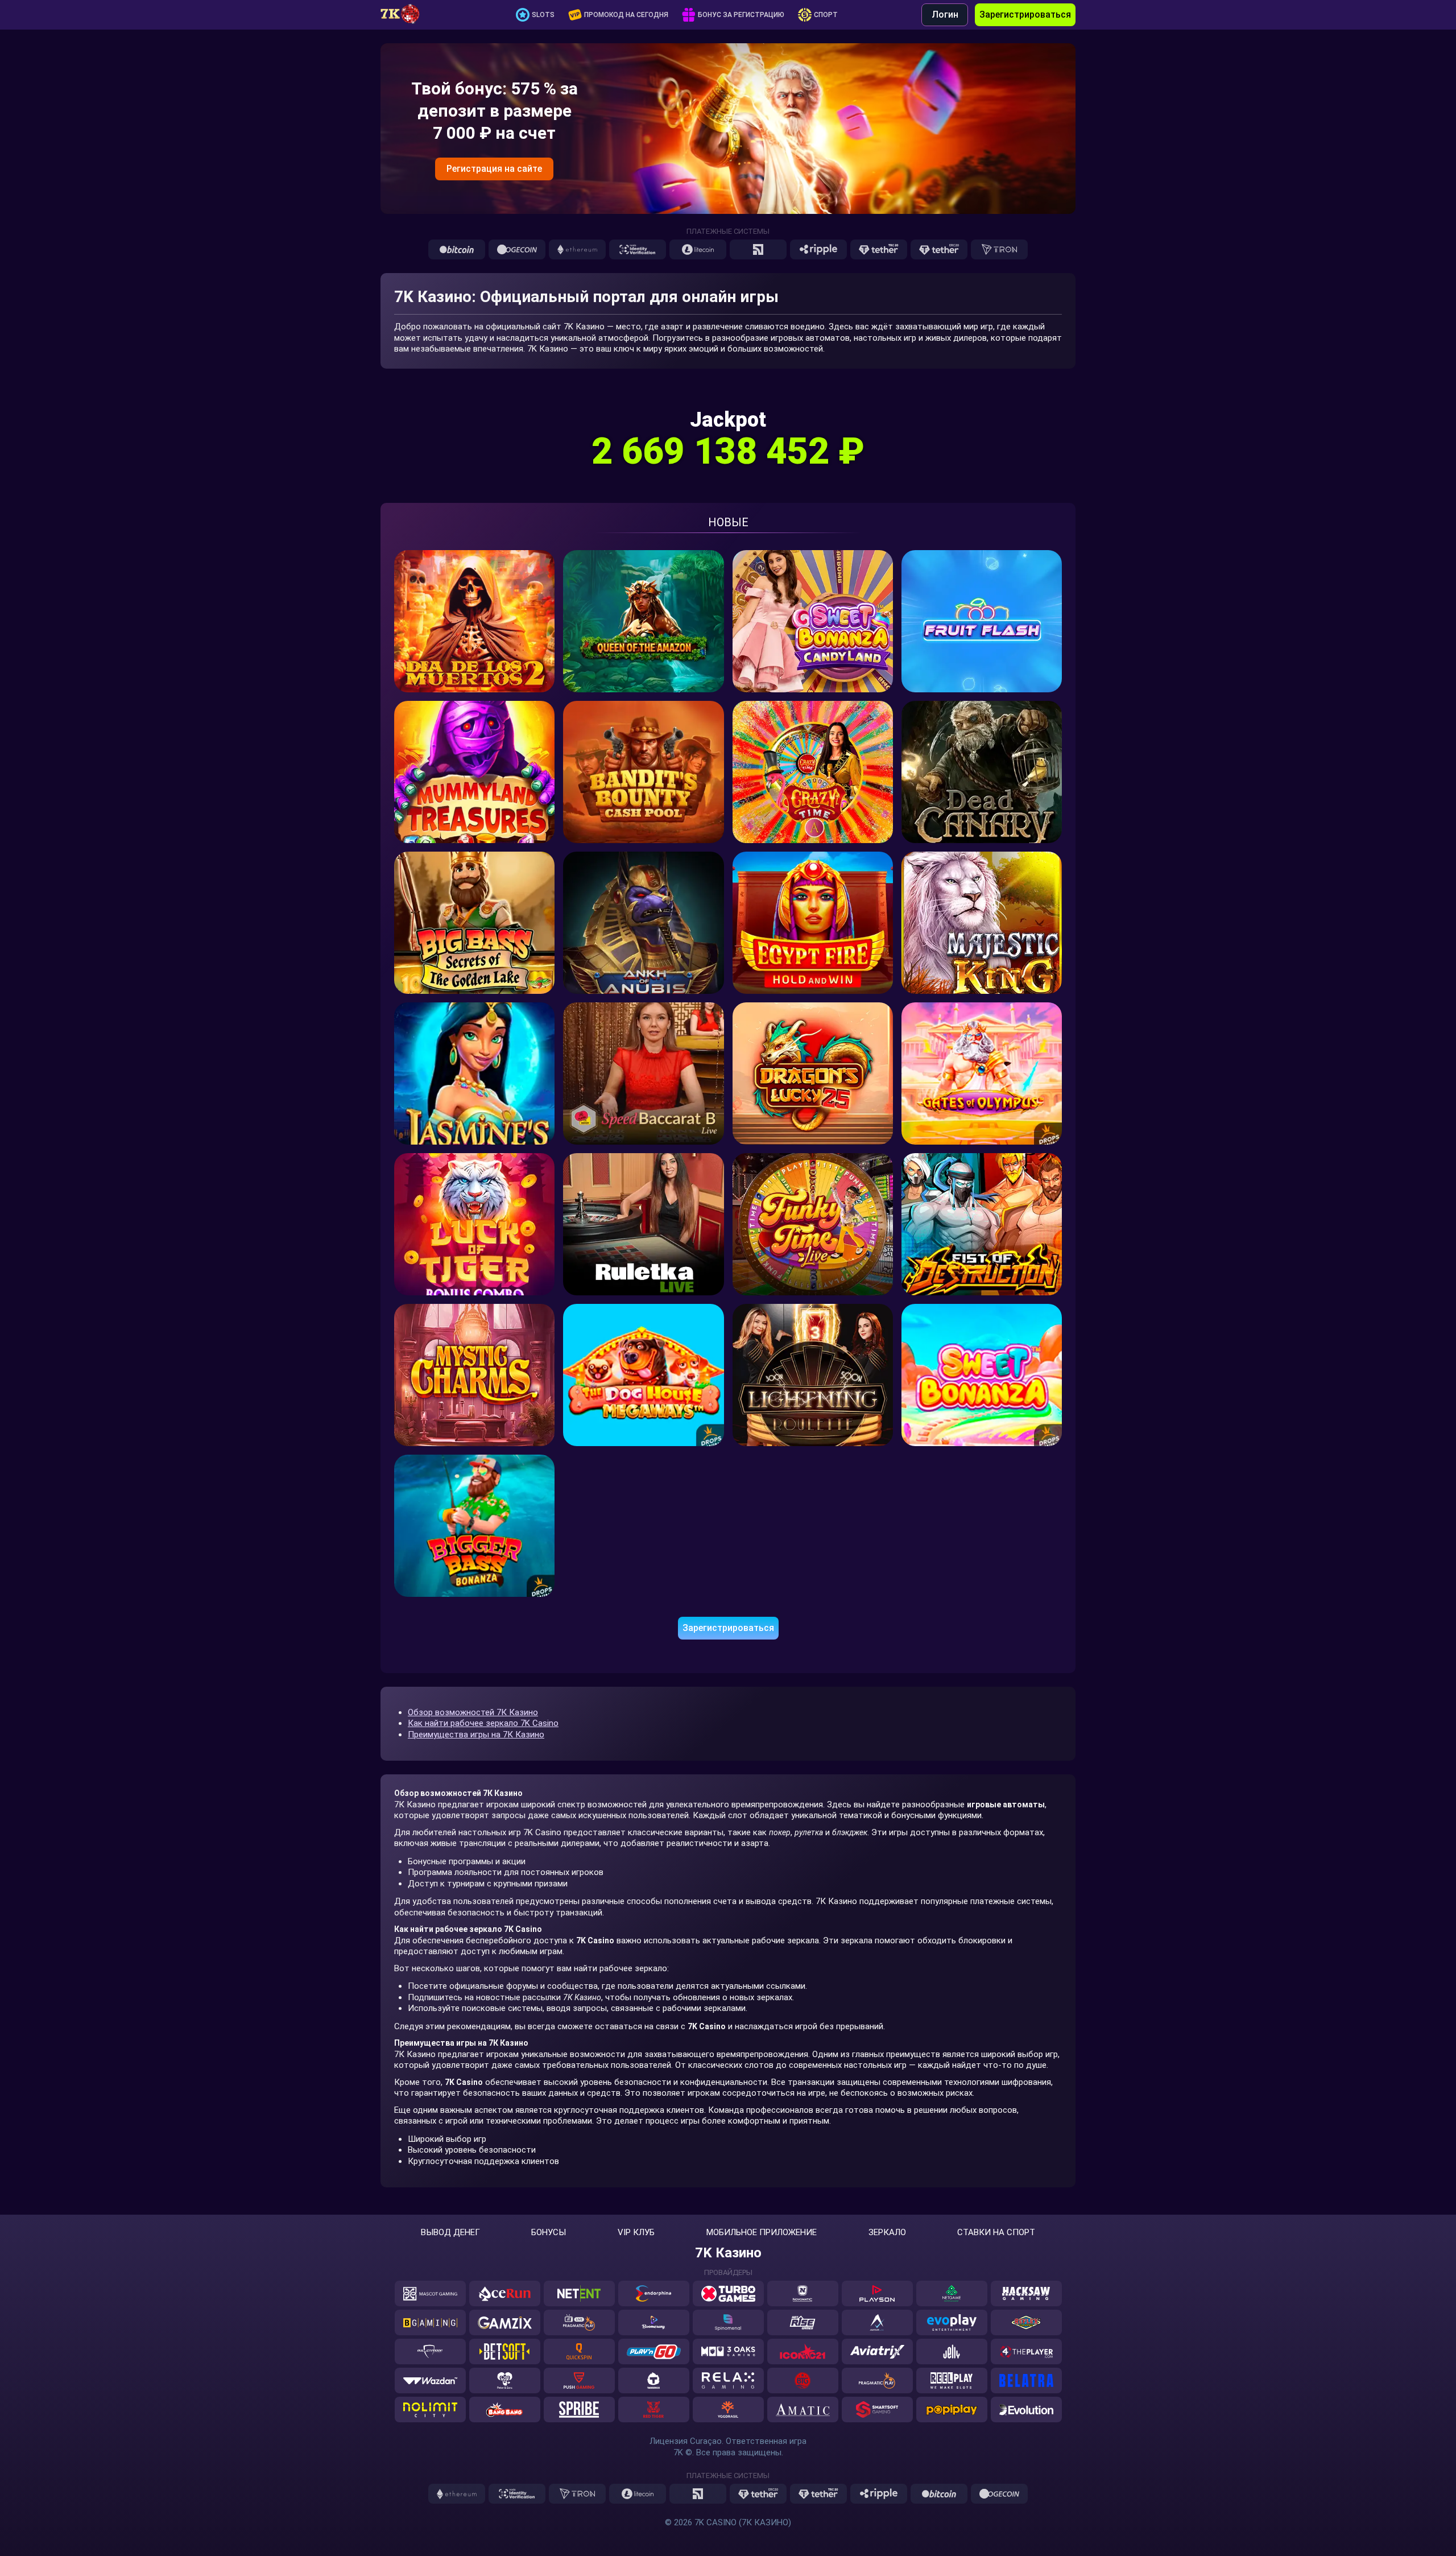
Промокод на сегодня (626, 15)
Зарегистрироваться (1025, 15)
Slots (543, 15)
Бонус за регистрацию (741, 15)
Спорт (826, 15)
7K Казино (728, 2253)
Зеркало (887, 2233)
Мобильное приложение (762, 2233)
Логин (945, 15)
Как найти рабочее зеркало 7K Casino (483, 1723)
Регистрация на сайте (494, 169)
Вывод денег (450, 2233)
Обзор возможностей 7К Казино (473, 1712)
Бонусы (549, 2233)
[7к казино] (406, 15)
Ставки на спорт (996, 2233)
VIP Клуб (636, 2233)
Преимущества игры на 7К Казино (476, 1735)
